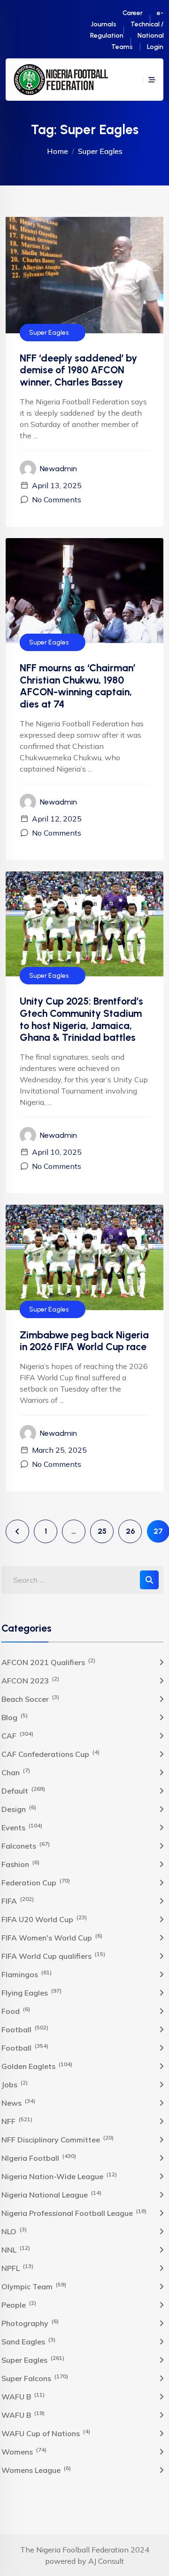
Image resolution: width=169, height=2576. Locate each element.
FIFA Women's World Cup (52, 1937)
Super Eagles (49, 333)
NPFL (17, 2268)
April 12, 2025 (57, 819)
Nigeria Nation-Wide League (59, 2176)
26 (130, 1531)
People (19, 2304)
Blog (15, 1717)
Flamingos (27, 1974)
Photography (30, 2323)
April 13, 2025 (57, 485)
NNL (16, 2249)
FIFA (18, 1900)
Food (16, 2011)
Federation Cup (36, 1882)
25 (102, 1531)
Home (58, 151)
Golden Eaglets (37, 2066)
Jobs (15, 2084)
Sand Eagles (28, 2341)
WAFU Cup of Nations (46, 2433)
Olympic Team (34, 2286)
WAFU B (23, 2396)
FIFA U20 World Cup (44, 1919)
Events (22, 1827)
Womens (24, 2451)
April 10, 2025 (57, 1152)
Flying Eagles (31, 1992)
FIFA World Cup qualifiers (53, 1956)
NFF (17, 2121)
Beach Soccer (30, 1699)
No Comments (57, 499)
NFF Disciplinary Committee (58, 2139)
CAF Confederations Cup (50, 1754)
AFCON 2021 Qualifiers (48, 1662)
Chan (16, 1772)
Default (23, 1790)
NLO (14, 2231)
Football (25, 2029)
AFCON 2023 (30, 1680)
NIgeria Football (39, 2157)
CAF (17, 1735)
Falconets (26, 1845)
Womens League (36, 2470)
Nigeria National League (51, 2194)
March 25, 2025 (59, 1450)
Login (155, 47)
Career (133, 13)
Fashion (20, 1864)
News (18, 2102)
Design (19, 1809)
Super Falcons (35, 2378)
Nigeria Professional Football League (74, 2213)
